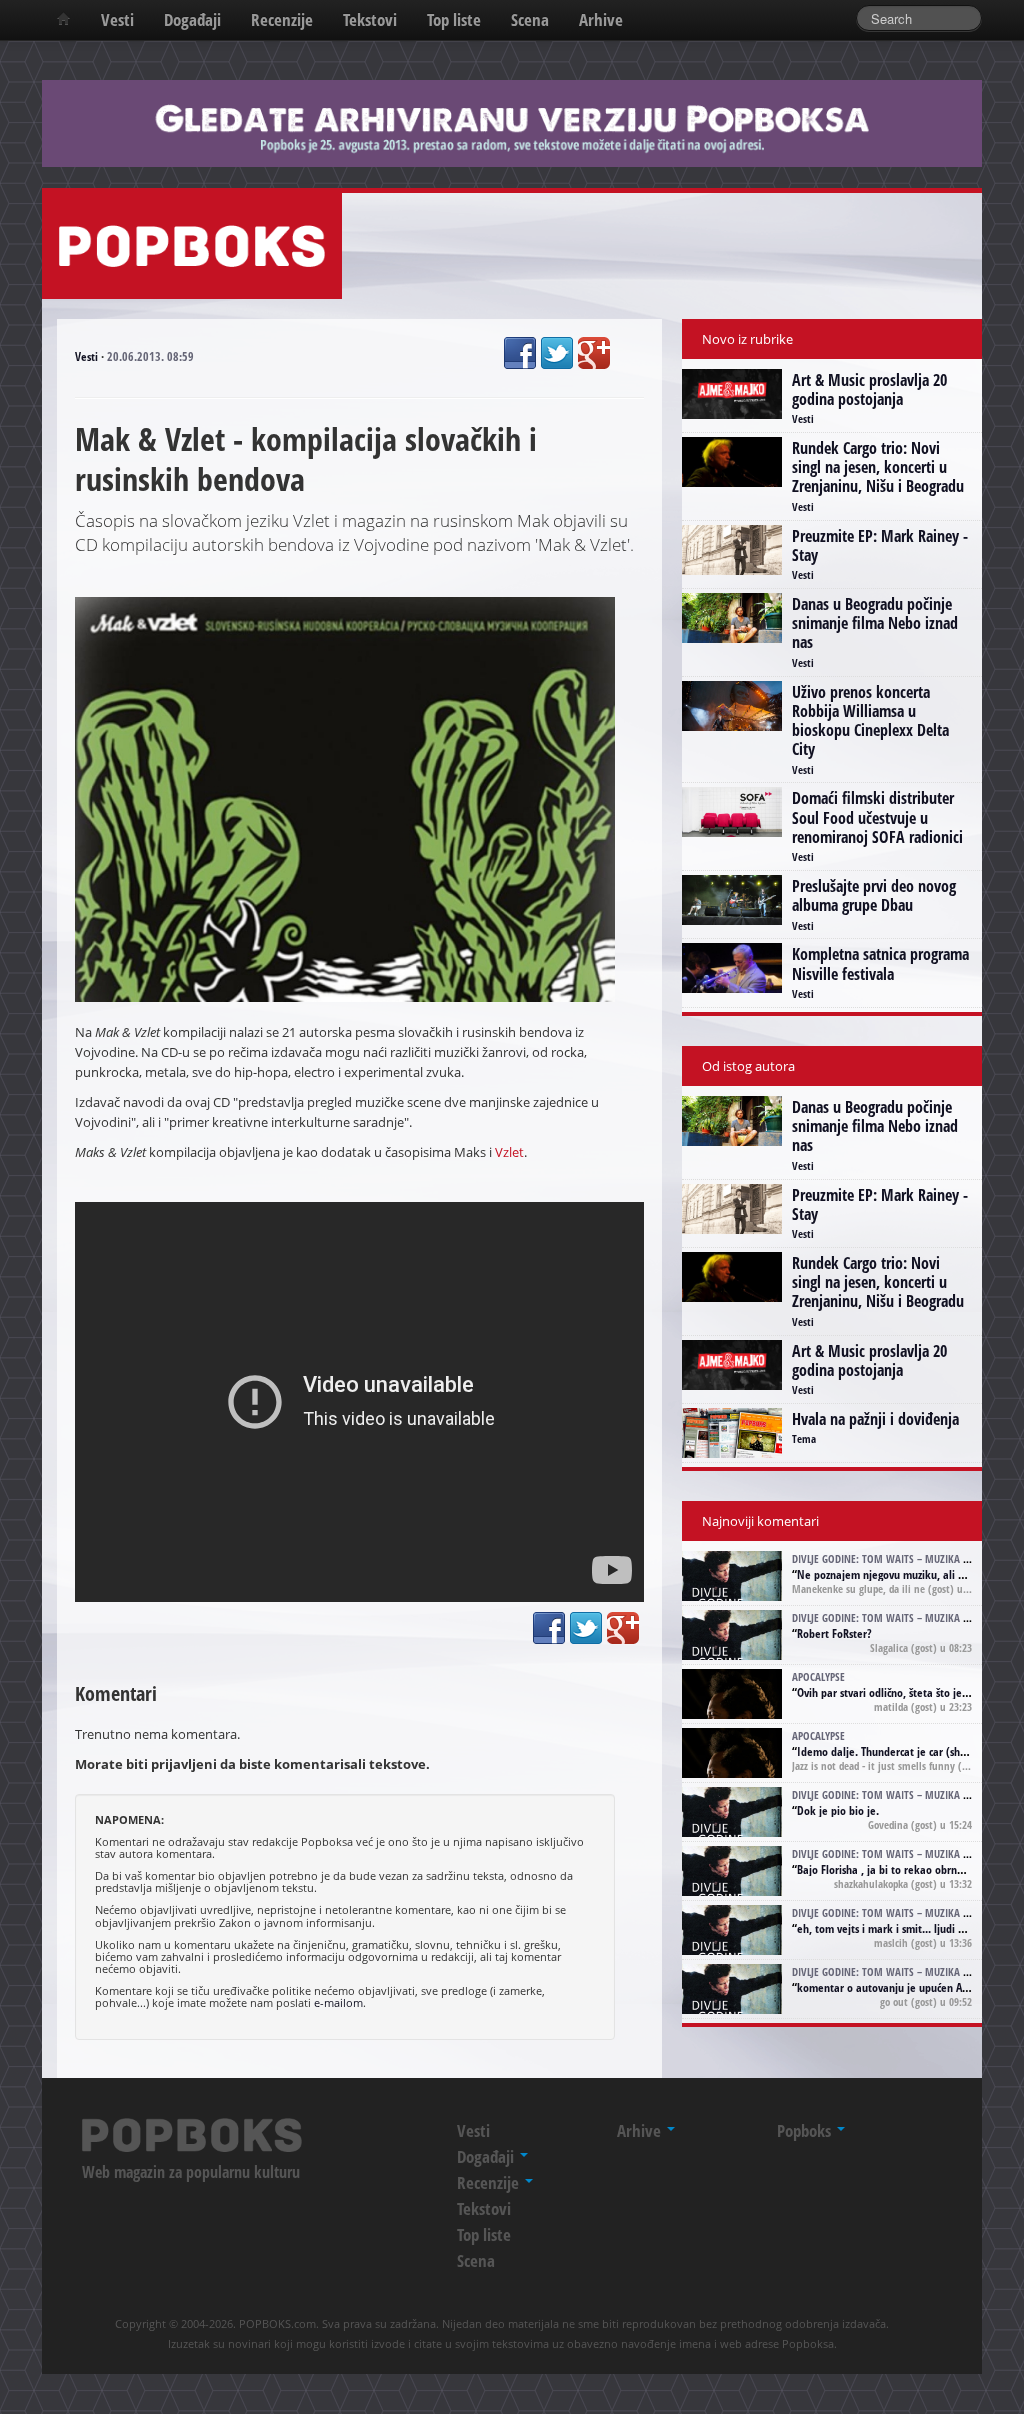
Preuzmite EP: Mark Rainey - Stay (880, 545)
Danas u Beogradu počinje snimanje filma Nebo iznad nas (875, 623)
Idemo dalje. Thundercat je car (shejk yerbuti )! (909, 1751)
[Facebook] (520, 353)
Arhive (601, 19)
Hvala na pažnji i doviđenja (875, 1419)
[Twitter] (557, 353)
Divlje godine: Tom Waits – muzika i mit (889, 1558)
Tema (804, 1438)
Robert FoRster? (834, 1633)
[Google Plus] (594, 353)
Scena (530, 19)
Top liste (454, 19)
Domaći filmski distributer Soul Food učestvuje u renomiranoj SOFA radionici (877, 817)
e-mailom (338, 2002)
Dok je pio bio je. (838, 1810)
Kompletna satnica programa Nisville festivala (880, 963)
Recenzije (282, 19)
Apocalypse (818, 1676)
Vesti (117, 19)
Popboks (806, 2130)
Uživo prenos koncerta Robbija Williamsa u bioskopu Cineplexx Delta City (870, 721)
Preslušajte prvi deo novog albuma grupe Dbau (874, 895)
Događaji (192, 19)
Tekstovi (370, 19)
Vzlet (509, 1152)
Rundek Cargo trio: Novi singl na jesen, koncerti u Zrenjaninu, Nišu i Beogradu (878, 467)
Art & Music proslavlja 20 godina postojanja (869, 389)
